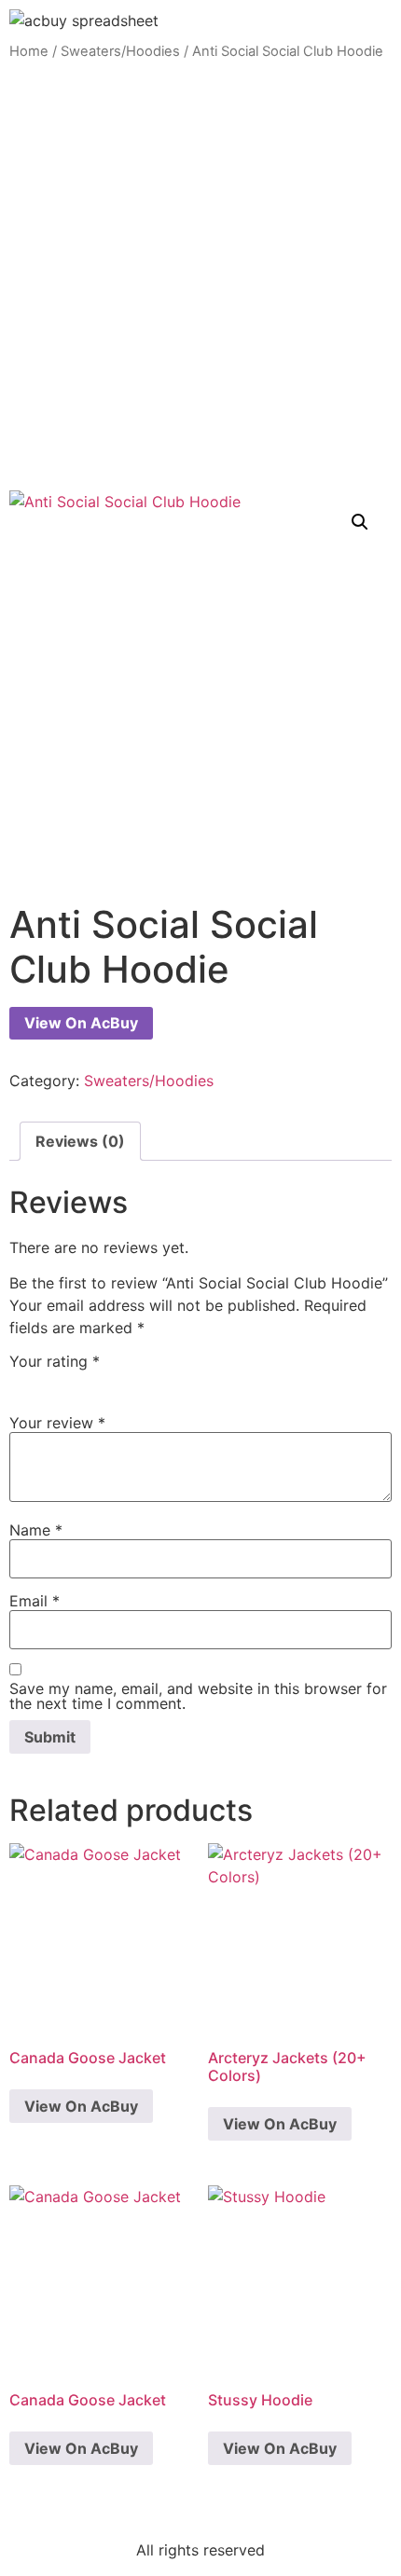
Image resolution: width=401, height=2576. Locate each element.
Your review (57, 1423)
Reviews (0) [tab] (80, 1141)
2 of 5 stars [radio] (48, 1382)
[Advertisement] (200, 276)
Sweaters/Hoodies (120, 51)
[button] (360, 522)
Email (35, 1601)
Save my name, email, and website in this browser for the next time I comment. (198, 1696)
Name (36, 1530)
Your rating (55, 1361)
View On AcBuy (81, 1023)
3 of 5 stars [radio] (75, 1382)
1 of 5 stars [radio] (21, 1382)
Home (29, 51)
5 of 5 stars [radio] (129, 1382)
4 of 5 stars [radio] (102, 1382)
